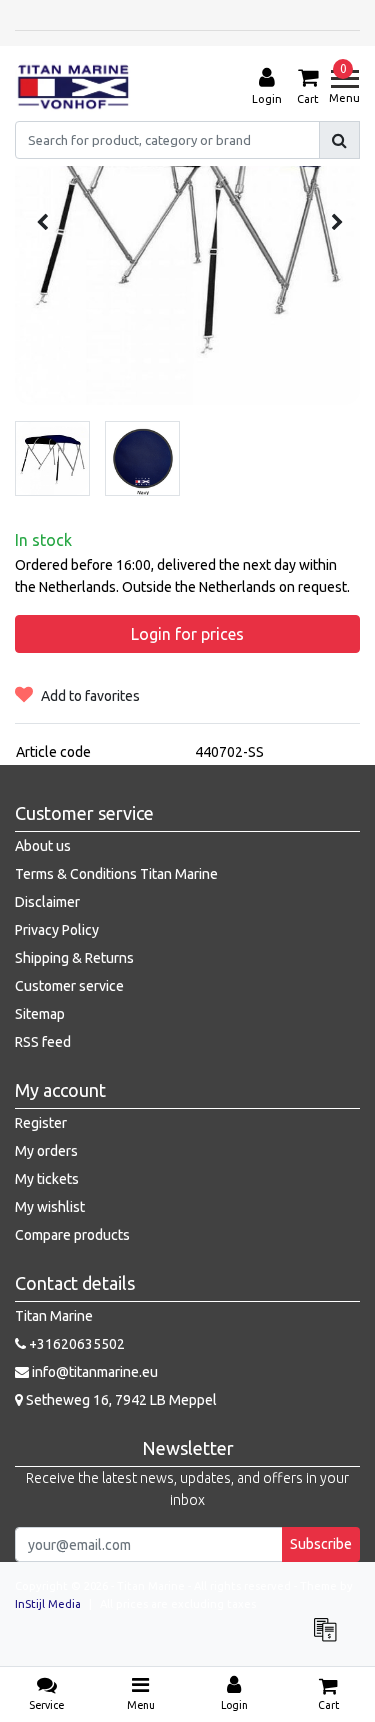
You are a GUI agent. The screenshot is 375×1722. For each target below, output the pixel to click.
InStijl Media (48, 1604)
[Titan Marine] (73, 87)
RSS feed (43, 1042)
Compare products (72, 1235)
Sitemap (40, 1014)
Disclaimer (47, 902)
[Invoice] (330, 1639)
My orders (46, 1151)
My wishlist (50, 1207)
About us (43, 846)
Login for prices (187, 634)
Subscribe (321, 1544)
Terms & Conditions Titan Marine (116, 874)
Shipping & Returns (74, 958)
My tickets (47, 1179)
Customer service (69, 986)
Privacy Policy (57, 930)
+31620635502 (75, 1344)
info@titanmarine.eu (95, 1372)
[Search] (339, 140)
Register (41, 1123)
